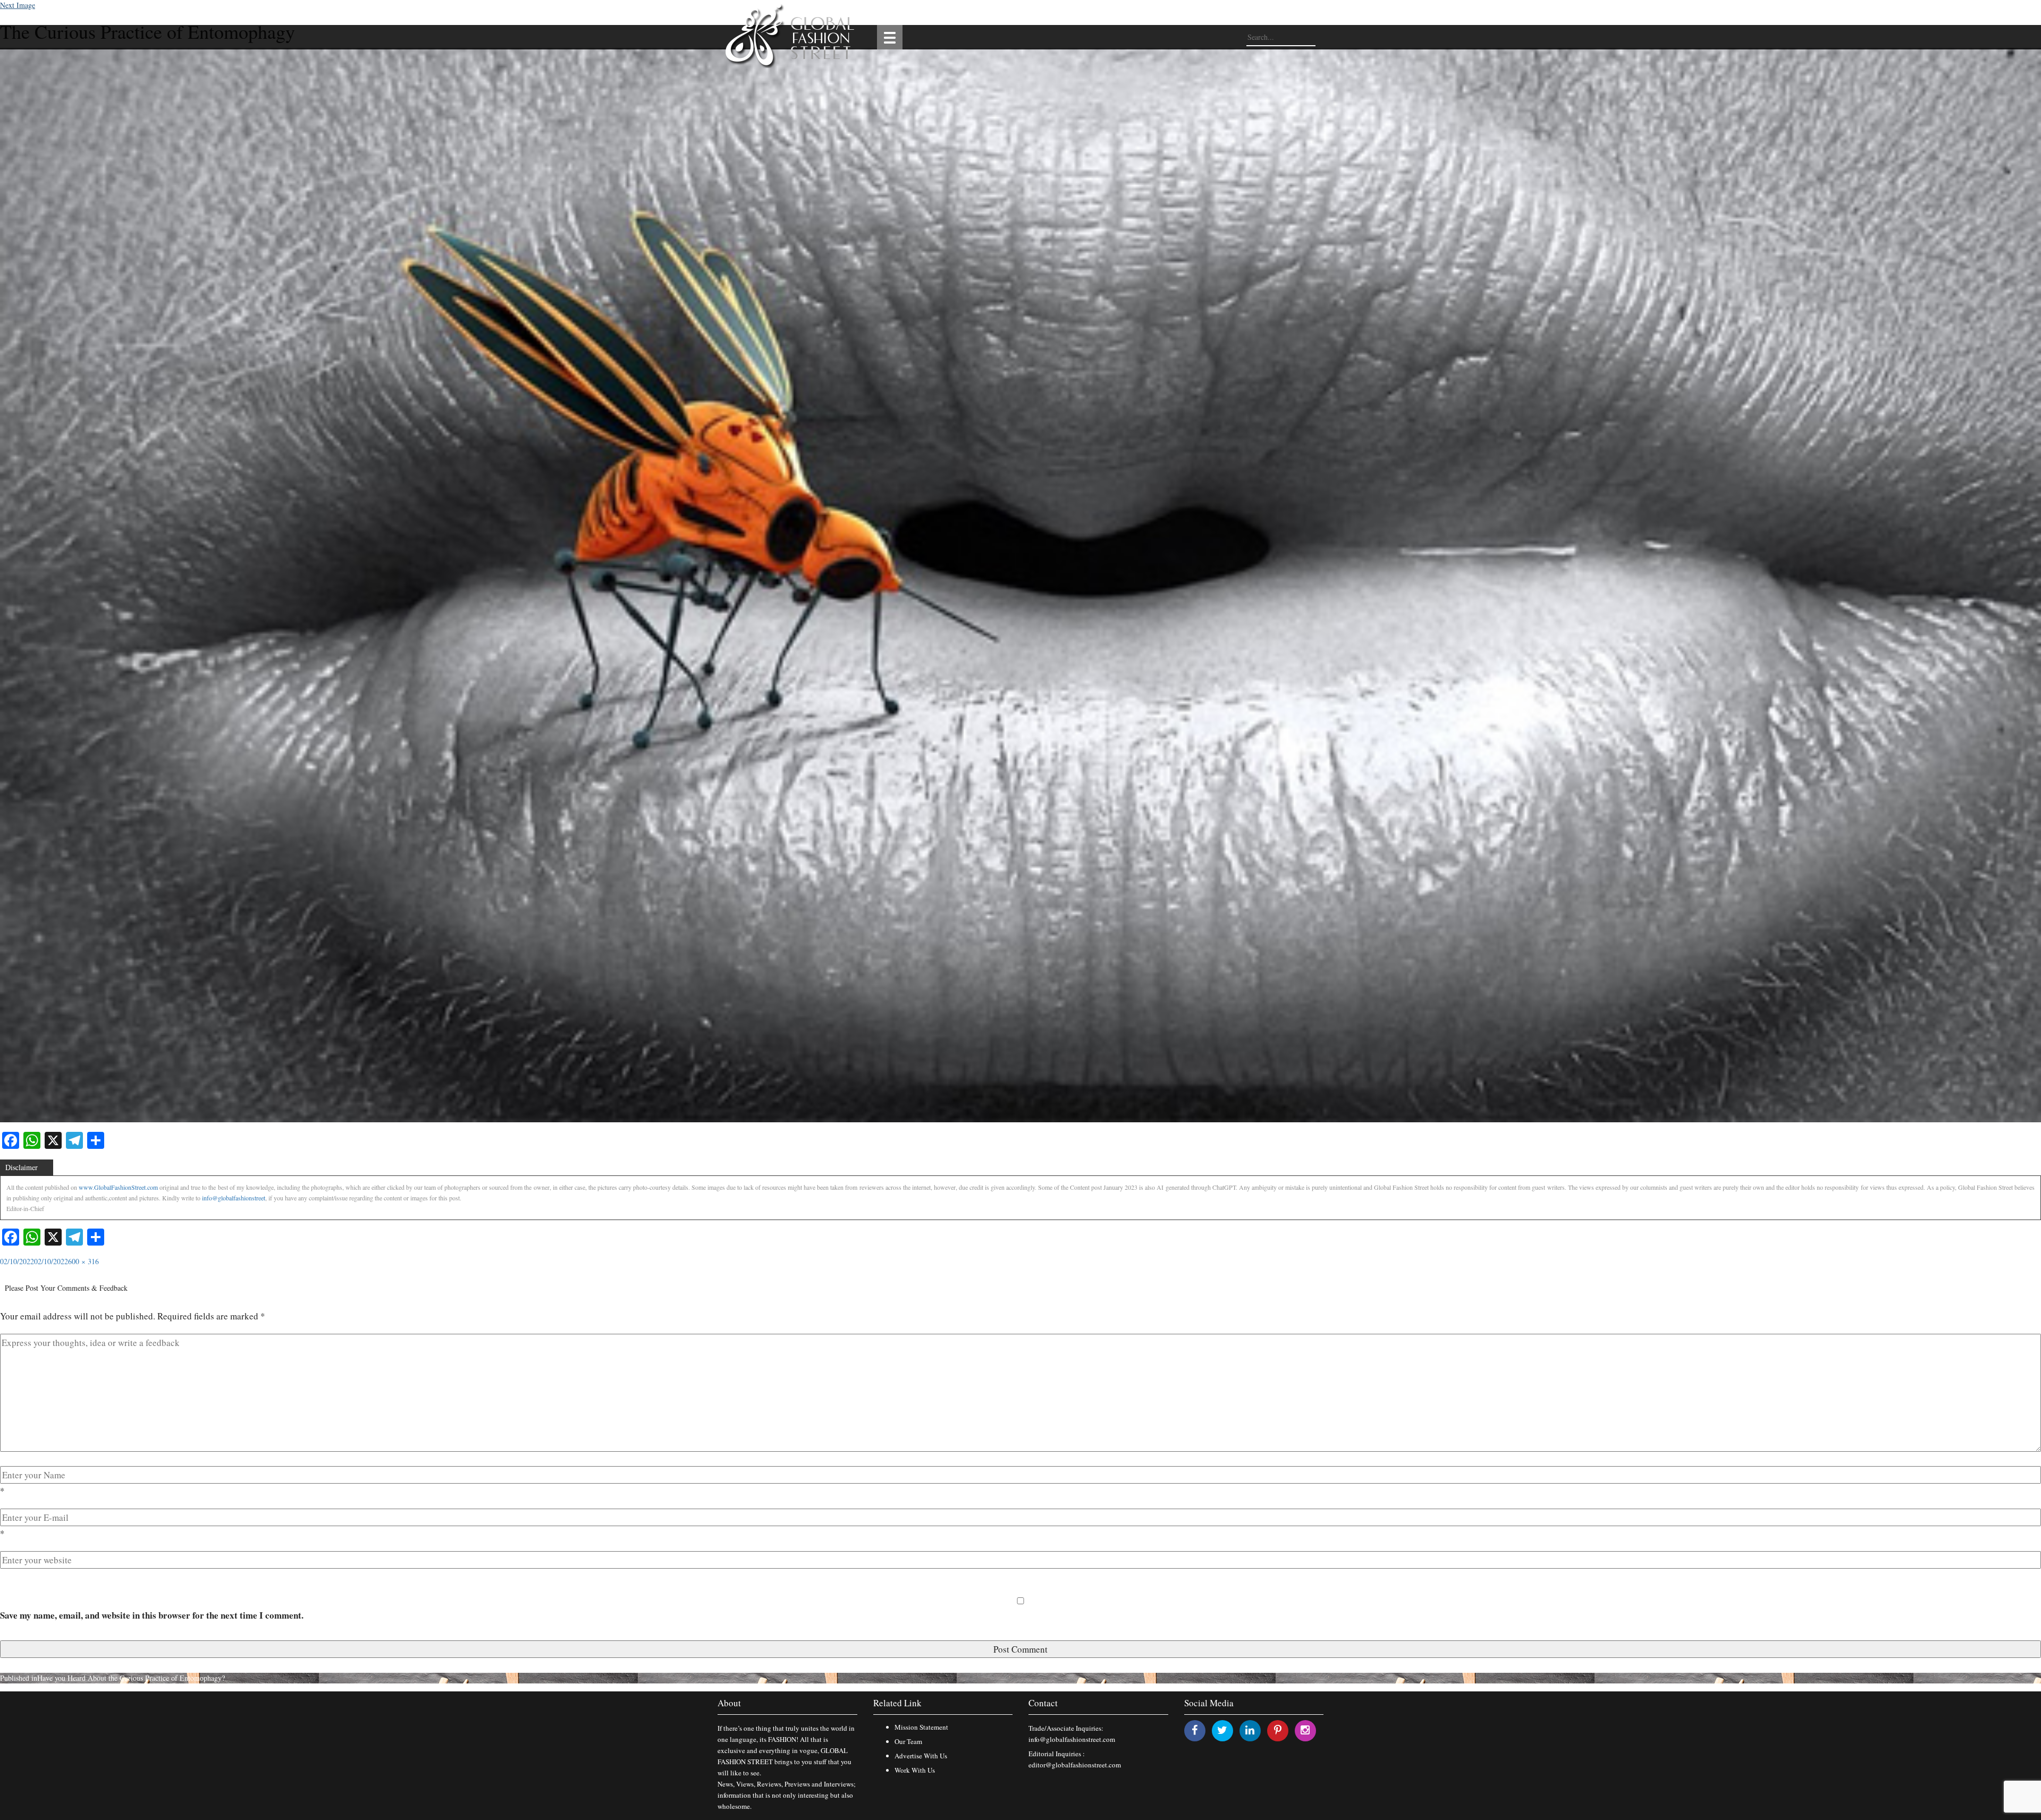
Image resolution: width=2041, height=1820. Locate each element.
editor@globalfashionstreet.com (1075, 1765)
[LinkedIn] (1250, 1730)
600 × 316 (83, 1261)
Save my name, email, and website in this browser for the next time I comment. (152, 1615)
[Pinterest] (1278, 1730)
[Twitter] (1222, 1730)
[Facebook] (1195, 1730)
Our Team (908, 1741)
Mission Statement (921, 1727)
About (729, 1703)
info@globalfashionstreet (234, 1198)
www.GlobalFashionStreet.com (118, 1187)
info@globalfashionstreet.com (1072, 1739)
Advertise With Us (921, 1756)
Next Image (18, 5)
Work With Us (915, 1770)
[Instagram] (1305, 1730)
